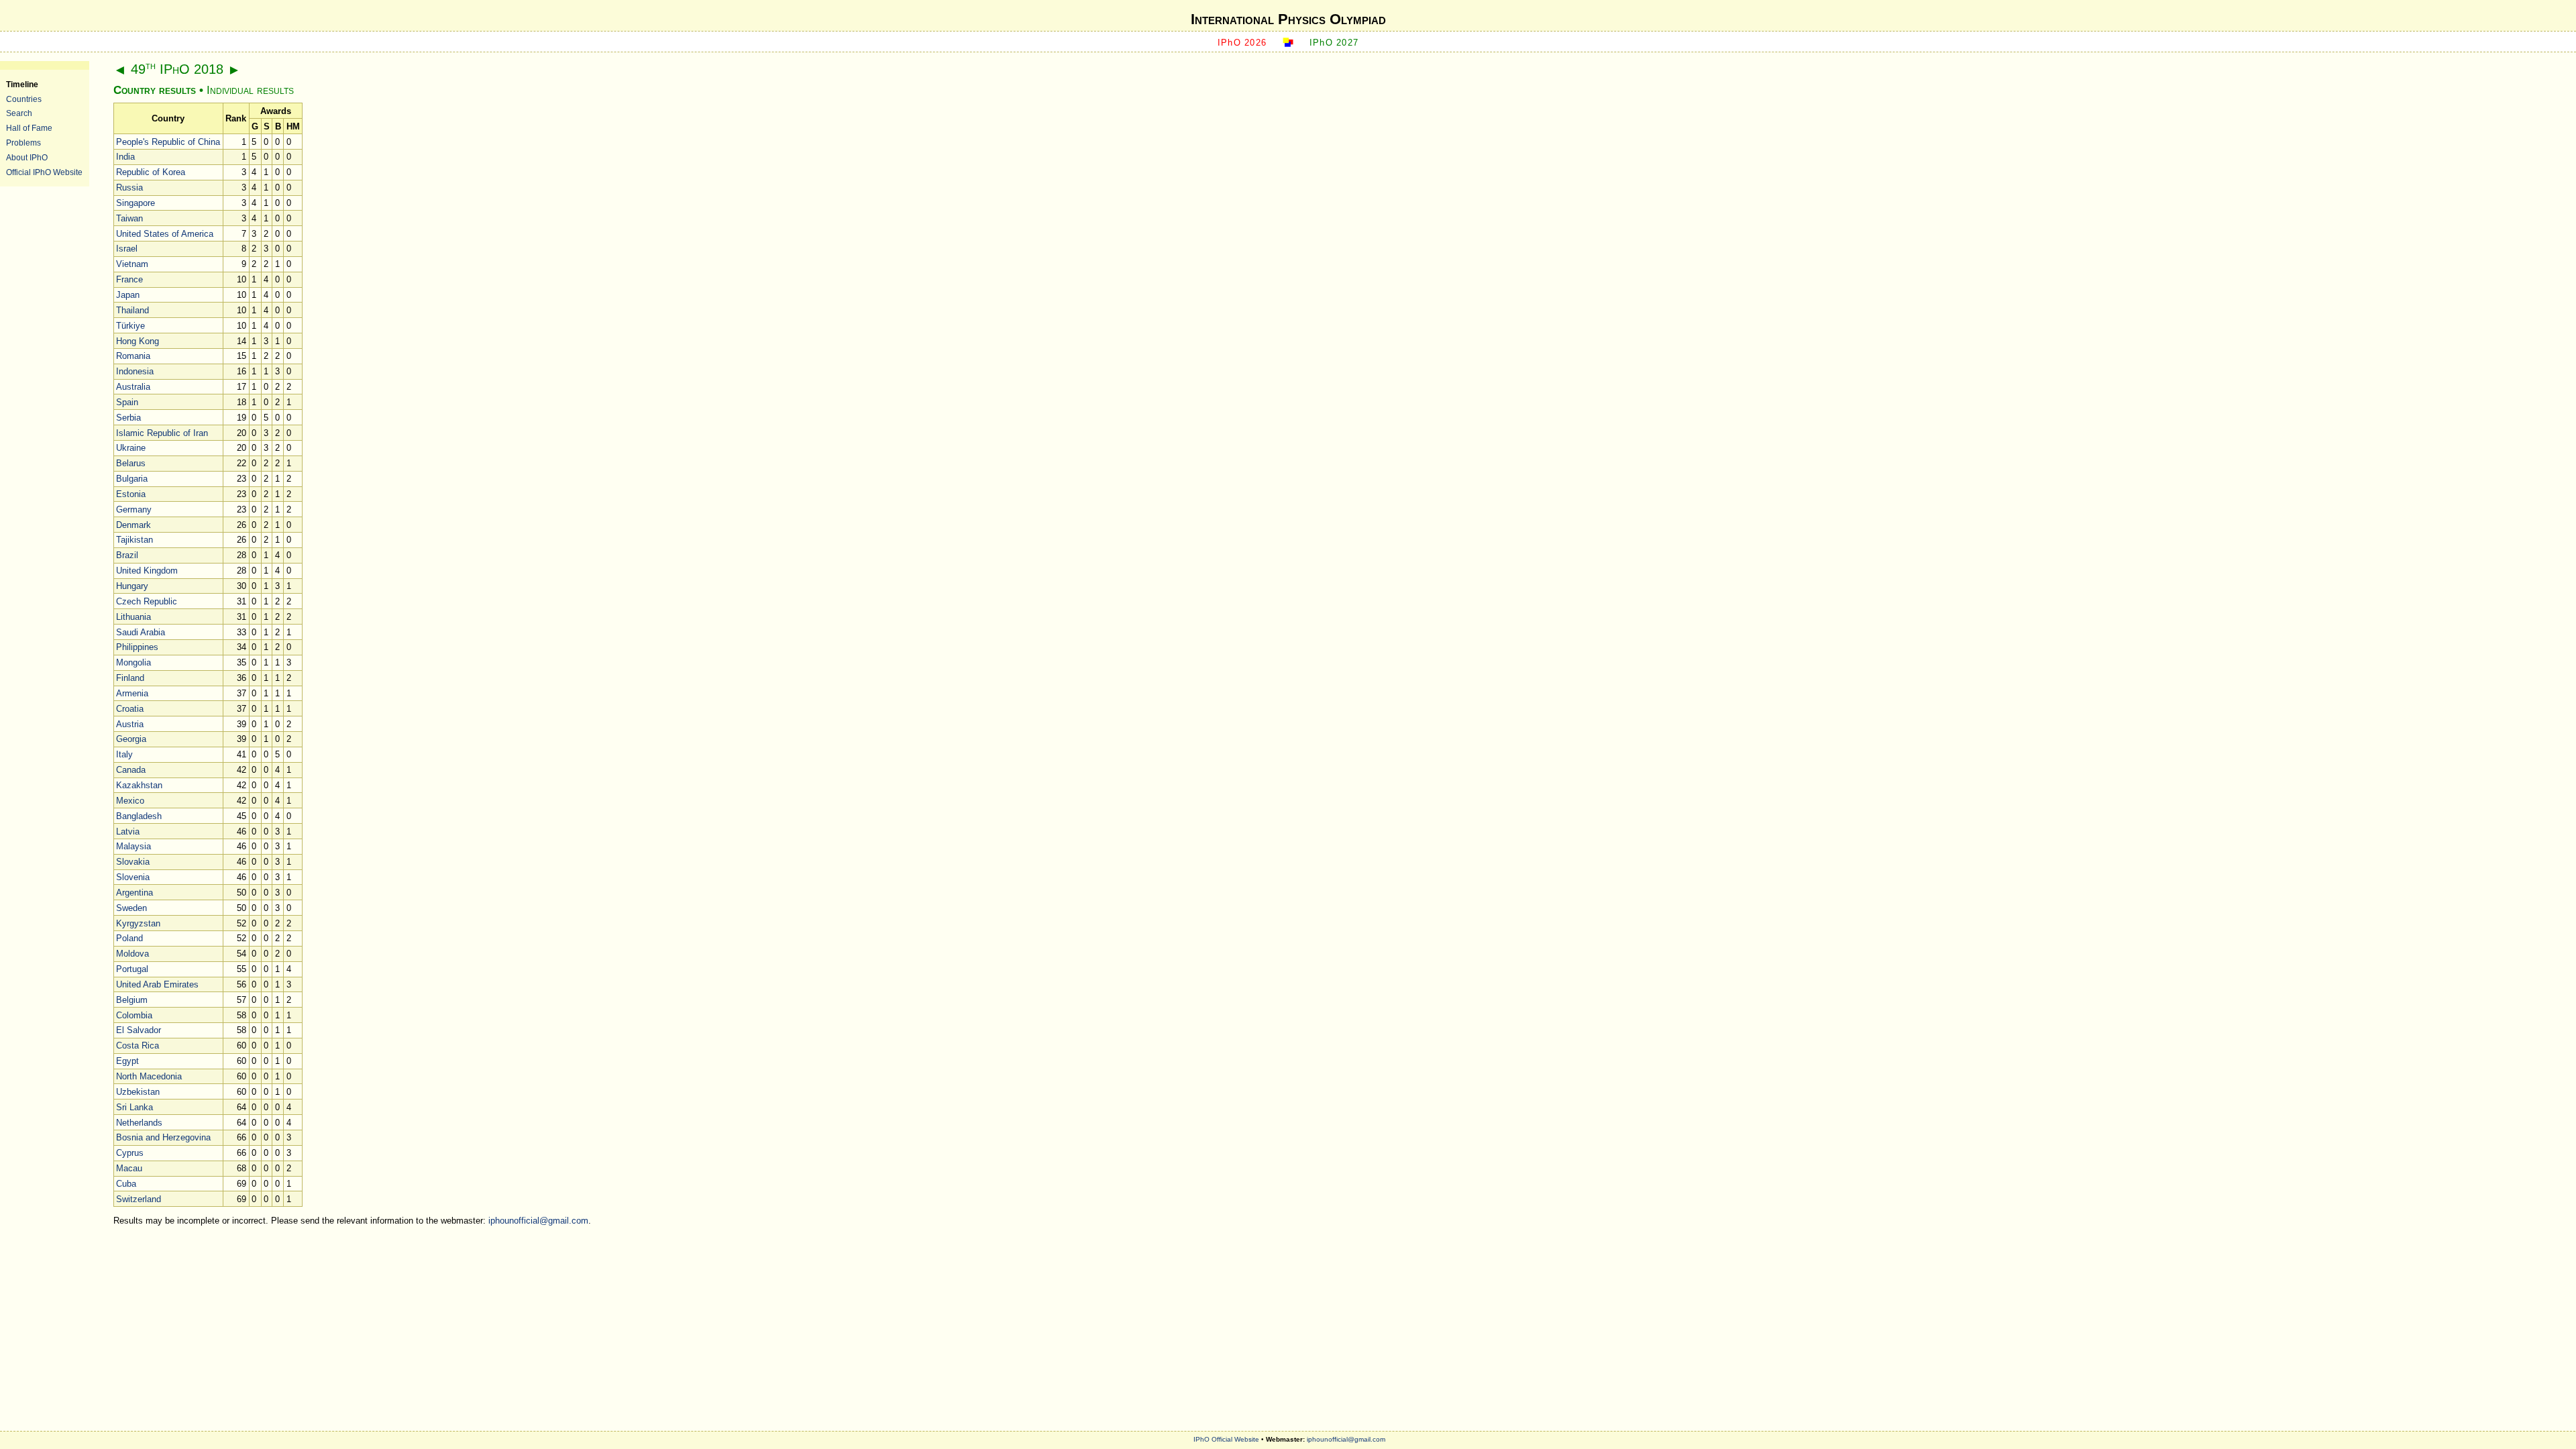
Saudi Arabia (141, 632)
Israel (127, 249)
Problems (23, 143)
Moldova (132, 954)
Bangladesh (139, 816)
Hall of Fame (29, 128)
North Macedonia (149, 1076)
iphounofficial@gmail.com (538, 1221)
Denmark (133, 525)
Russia (129, 187)
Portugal (132, 969)
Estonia (131, 494)
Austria (130, 724)
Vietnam (132, 264)
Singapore (136, 203)
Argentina (135, 893)
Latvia (128, 831)
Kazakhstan (139, 785)
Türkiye (130, 326)
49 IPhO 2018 (177, 69)
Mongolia (133, 662)
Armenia (132, 693)
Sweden (131, 908)
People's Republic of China (168, 142)
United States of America (165, 234)
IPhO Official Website (1226, 1439)
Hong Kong (138, 341)
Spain (127, 402)
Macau (129, 1168)
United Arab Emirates (157, 984)
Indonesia (135, 371)
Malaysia (133, 846)
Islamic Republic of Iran (162, 433)
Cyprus (130, 1153)
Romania (133, 356)
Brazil (127, 555)
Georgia (131, 739)
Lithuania (133, 617)
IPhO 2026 (1242, 43)
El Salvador (139, 1030)
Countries (24, 99)
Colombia (134, 1015)
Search (19, 113)
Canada (131, 770)
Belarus (131, 463)
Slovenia (133, 877)
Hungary (132, 586)
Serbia (128, 418)
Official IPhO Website (44, 172)
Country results (155, 90)
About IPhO (27, 157)
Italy (124, 754)
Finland (130, 678)
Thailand (132, 310)
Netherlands (139, 1123)
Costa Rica (138, 1045)
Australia (133, 387)
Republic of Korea (151, 172)
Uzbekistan (138, 1092)
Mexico (130, 801)
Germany (134, 509)
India (125, 157)
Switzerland (139, 1199)
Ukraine (131, 448)
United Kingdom (147, 571)
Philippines (137, 647)
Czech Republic (147, 601)
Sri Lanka (135, 1107)
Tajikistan (135, 540)
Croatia (130, 709)
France (129, 279)
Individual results (250, 90)
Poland (129, 938)
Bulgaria (132, 479)
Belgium (132, 1000)
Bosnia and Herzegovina (163, 1137)
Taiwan (129, 218)
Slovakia (133, 862)
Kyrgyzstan (138, 923)
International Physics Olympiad (1288, 19)
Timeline (22, 84)
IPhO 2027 (1334, 43)
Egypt (127, 1061)
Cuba (126, 1184)
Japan (128, 295)
